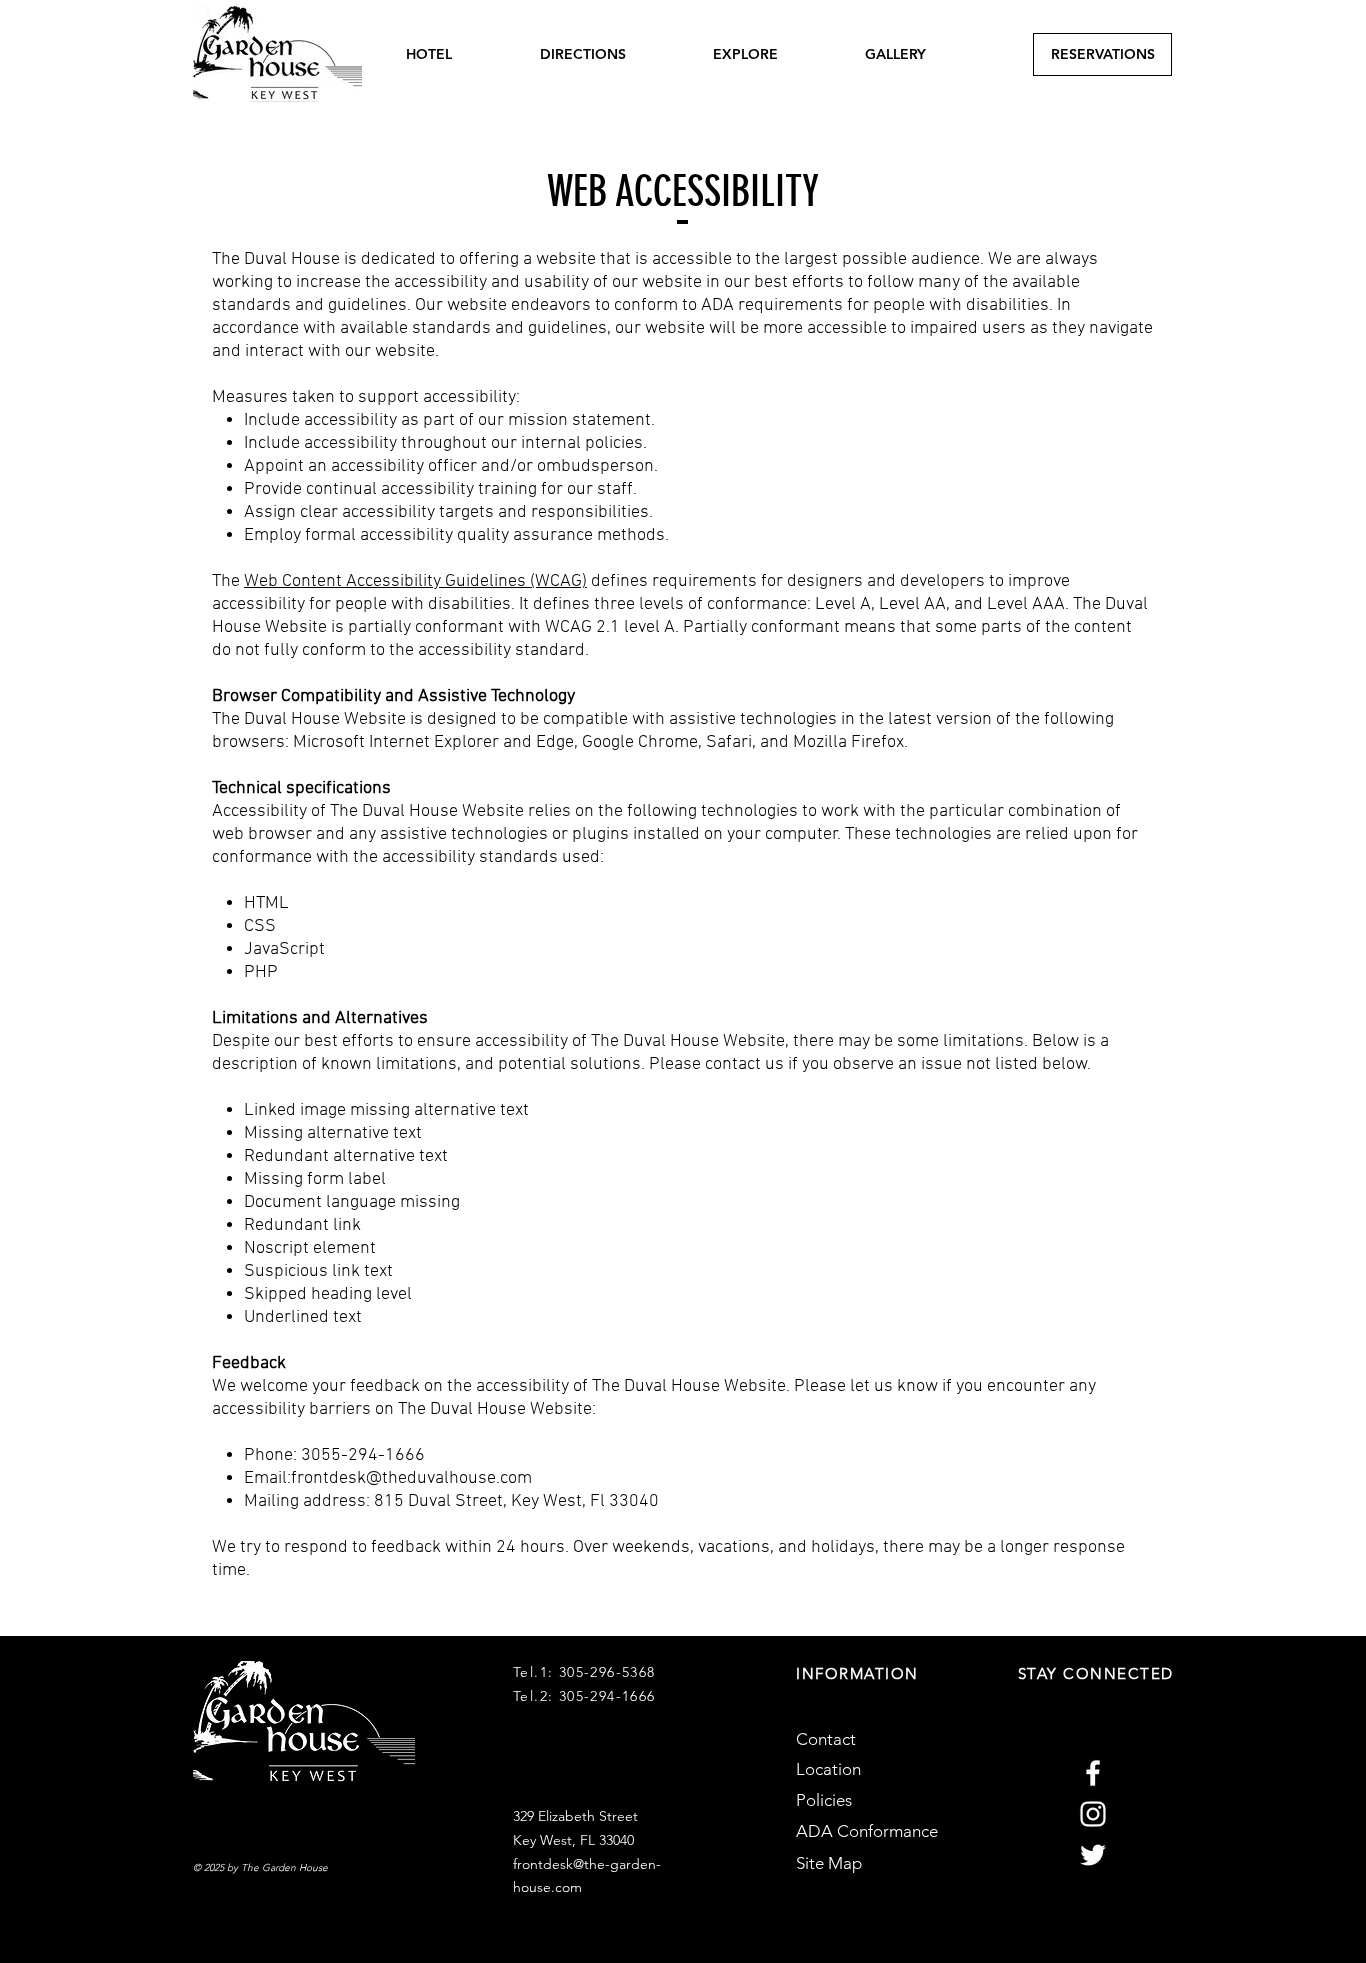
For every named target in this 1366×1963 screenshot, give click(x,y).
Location (828, 1769)
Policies (824, 1800)
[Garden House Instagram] (1093, 1814)
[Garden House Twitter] (1093, 1855)
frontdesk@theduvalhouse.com (411, 1478)
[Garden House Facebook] (1093, 1773)
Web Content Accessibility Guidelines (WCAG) (415, 581)
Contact (826, 1739)
